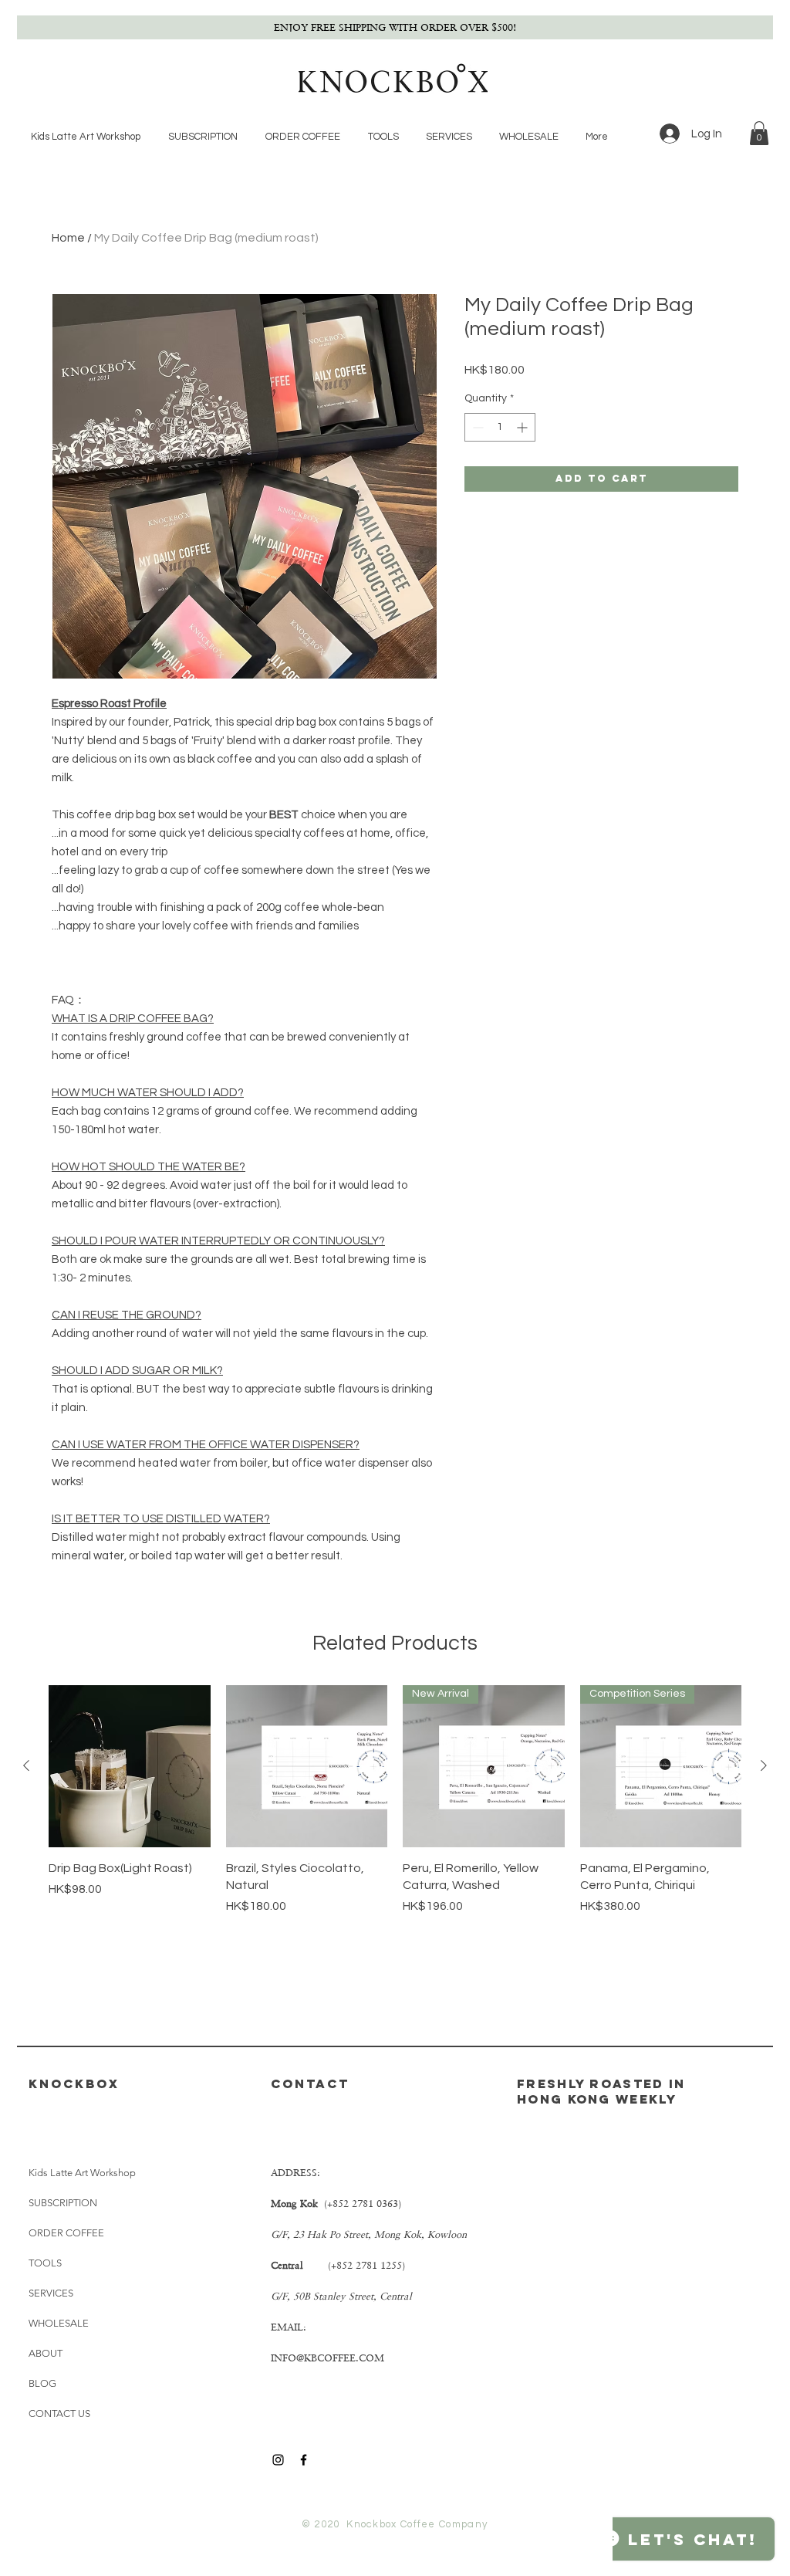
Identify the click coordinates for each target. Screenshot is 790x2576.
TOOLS (45, 2263)
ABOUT (46, 2353)
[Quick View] (130, 1766)
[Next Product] (764, 1765)
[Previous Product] (26, 1765)
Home (68, 238)
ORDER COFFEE (66, 2233)
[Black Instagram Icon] (278, 2460)
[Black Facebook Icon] (304, 2460)
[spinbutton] (500, 427)
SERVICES (51, 2293)
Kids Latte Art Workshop (79, 2173)
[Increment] (523, 427)
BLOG (42, 2383)
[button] (759, 133)
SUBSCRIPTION (63, 2203)
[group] (395, 1800)
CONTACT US (59, 2414)
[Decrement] (476, 427)
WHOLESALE (59, 2323)
